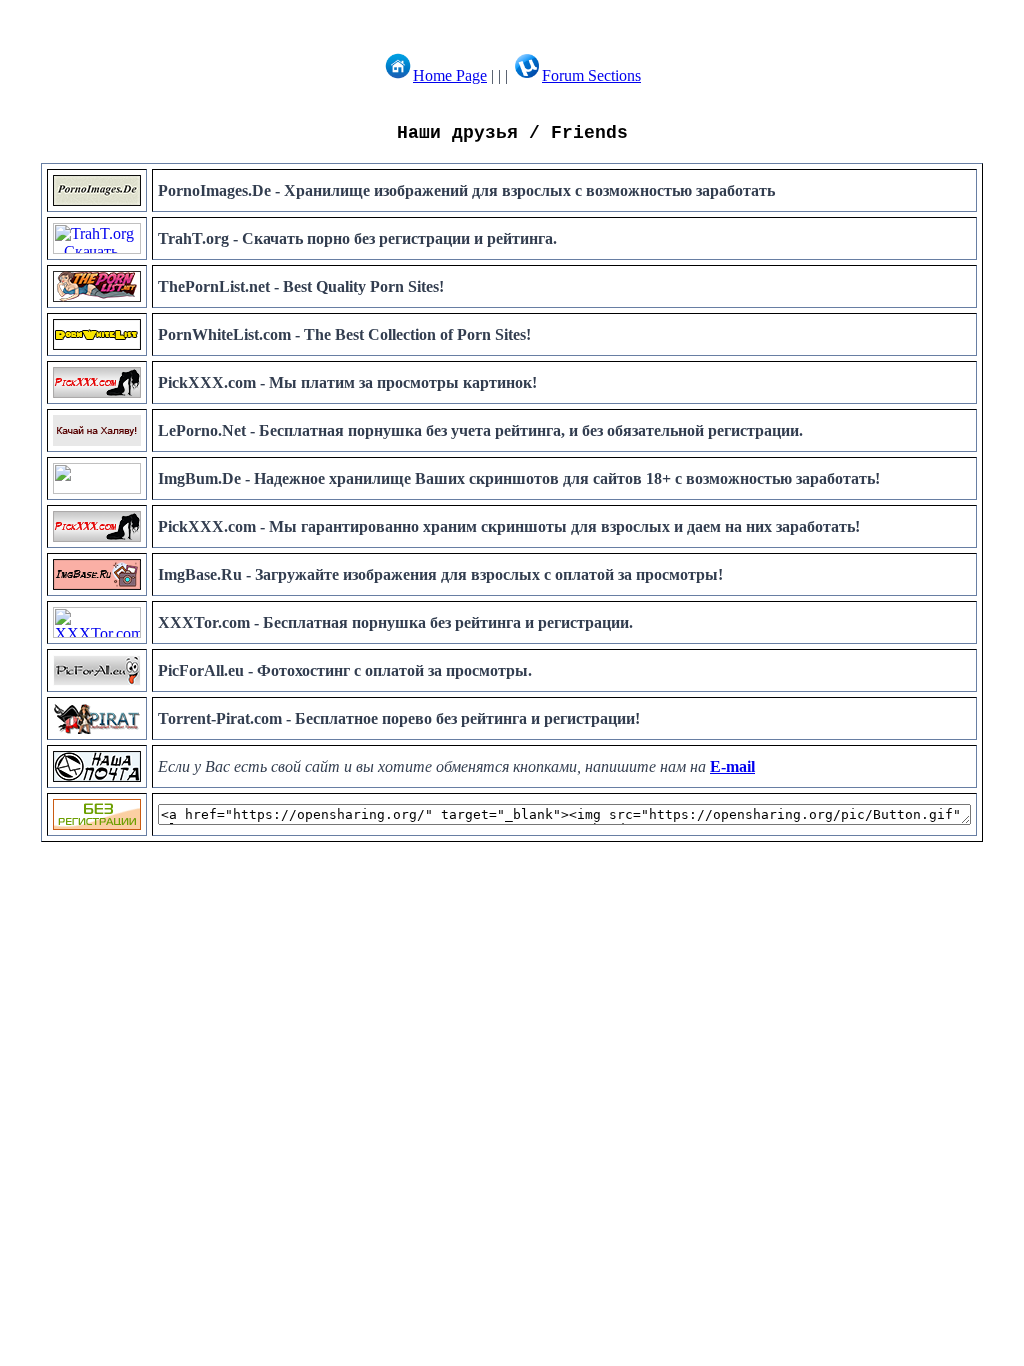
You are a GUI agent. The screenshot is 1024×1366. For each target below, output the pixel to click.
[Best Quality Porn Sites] (97, 296)
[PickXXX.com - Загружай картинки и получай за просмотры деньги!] (97, 536)
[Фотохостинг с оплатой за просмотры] (97, 680)
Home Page (450, 75)
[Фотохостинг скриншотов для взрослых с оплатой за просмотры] (97, 392)
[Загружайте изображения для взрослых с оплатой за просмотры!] (97, 584)
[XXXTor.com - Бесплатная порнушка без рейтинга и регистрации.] (97, 632)
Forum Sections (591, 75)
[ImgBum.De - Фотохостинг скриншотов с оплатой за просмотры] (97, 488)
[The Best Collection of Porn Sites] (97, 344)
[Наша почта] (97, 776)
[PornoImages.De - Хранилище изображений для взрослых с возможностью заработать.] (97, 200)
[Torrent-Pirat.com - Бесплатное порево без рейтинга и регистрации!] (97, 728)
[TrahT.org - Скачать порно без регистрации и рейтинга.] (97, 248)
